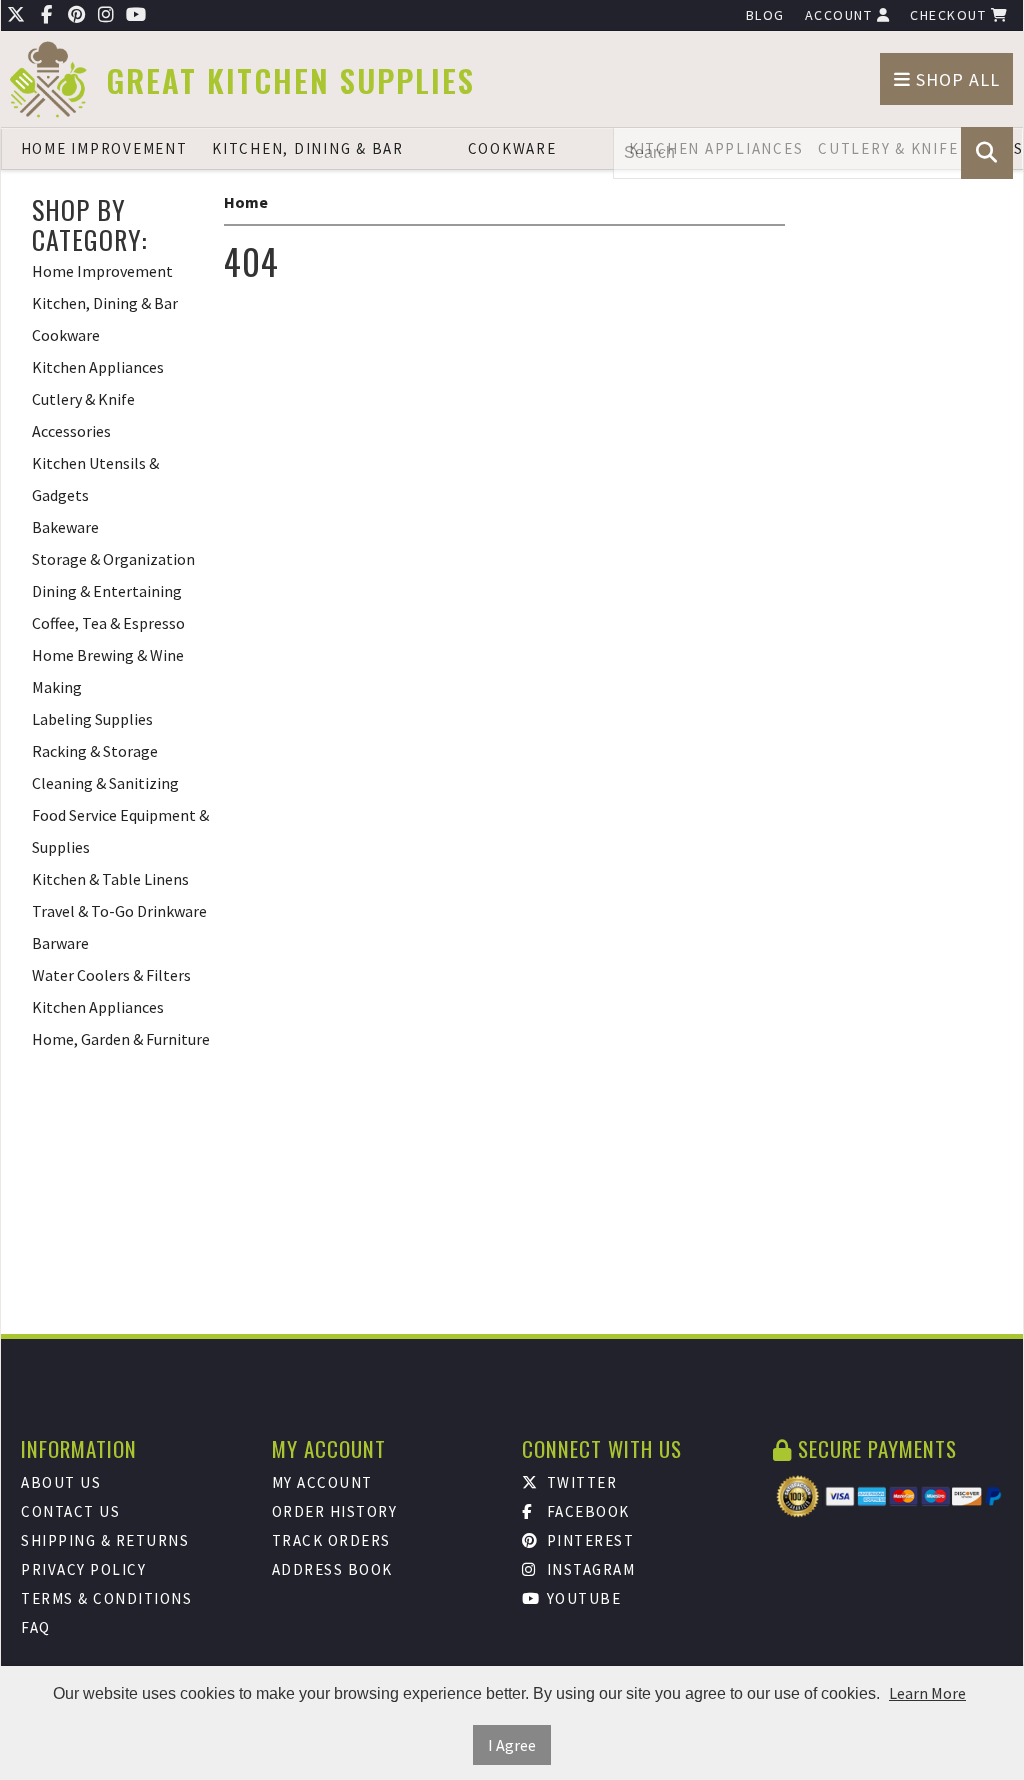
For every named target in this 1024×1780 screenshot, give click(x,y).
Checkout (950, 15)
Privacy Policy (83, 1569)
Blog (765, 15)
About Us (61, 1482)
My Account (322, 1482)
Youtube (581, 1598)
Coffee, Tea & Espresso (108, 623)
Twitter (579, 1482)
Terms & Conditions (106, 1598)
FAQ (36, 1627)
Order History (335, 1511)
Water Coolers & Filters (111, 975)
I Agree (512, 1745)
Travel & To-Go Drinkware (119, 911)
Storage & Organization (113, 559)
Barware (60, 943)
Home (246, 202)
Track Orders (331, 1540)
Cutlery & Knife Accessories (83, 415)
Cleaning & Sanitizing (105, 783)
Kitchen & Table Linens (110, 879)
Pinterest (588, 1540)
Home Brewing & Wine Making (108, 671)
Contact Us (70, 1511)
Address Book (332, 1569)
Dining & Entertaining (107, 591)
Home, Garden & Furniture (121, 1039)
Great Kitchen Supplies (290, 80)
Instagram (588, 1569)
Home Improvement (104, 148)
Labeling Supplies (92, 719)
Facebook (586, 1511)
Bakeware (65, 527)
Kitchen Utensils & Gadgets (95, 479)
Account (841, 15)
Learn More (927, 1693)
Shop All (955, 79)
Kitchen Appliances (98, 367)
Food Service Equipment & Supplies (120, 831)
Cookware (512, 148)
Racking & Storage (95, 751)
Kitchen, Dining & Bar (308, 148)
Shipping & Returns (105, 1540)
